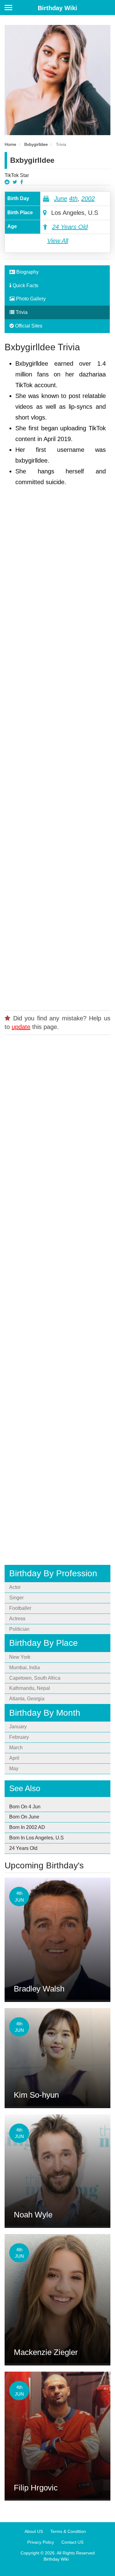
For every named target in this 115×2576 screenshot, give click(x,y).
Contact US (72, 2542)
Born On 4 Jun (25, 1807)
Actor (15, 1587)
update (21, 1027)
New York (20, 1657)
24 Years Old (70, 227)
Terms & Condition (68, 2531)
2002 (88, 199)
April (14, 1758)
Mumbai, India (25, 1668)
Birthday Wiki (57, 8)
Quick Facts (25, 285)
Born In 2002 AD (27, 1827)
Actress (17, 1619)
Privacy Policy (41, 2542)
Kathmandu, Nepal (30, 1688)
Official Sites (28, 326)
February (19, 1737)
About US (34, 2531)
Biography (27, 272)
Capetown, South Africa (35, 1678)
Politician (19, 1629)
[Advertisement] (57, 746)
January (18, 1727)
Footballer (20, 1608)
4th (73, 199)
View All (58, 241)
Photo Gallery (30, 299)
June (61, 199)
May (14, 1768)
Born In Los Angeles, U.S (36, 1838)
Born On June (24, 1817)
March (16, 1748)
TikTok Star (17, 175)
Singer (16, 1598)
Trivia (21, 312)
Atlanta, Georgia (27, 1699)
